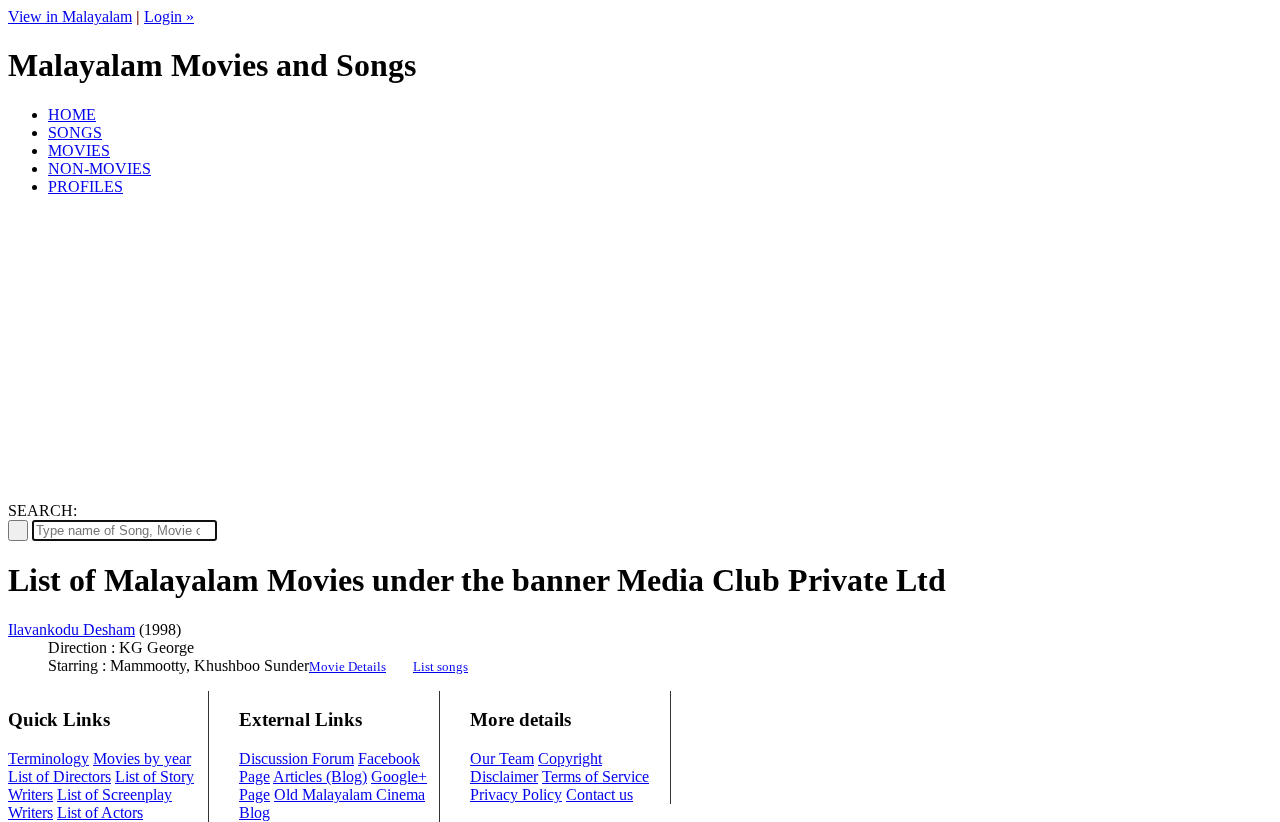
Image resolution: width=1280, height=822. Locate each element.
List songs (440, 666)
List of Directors (59, 776)
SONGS (75, 132)
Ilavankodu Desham (71, 629)
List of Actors (100, 812)
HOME (72, 114)
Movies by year (142, 758)
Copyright (570, 758)
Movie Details (347, 666)
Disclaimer (504, 776)
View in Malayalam (70, 16)
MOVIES (79, 150)
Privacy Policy (516, 794)
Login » (169, 16)
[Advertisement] (640, 352)
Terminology (48, 758)
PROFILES (85, 186)
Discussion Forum (296, 758)
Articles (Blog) (320, 776)
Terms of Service (595, 776)
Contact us (599, 794)
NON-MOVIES (99, 168)
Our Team (502, 758)
